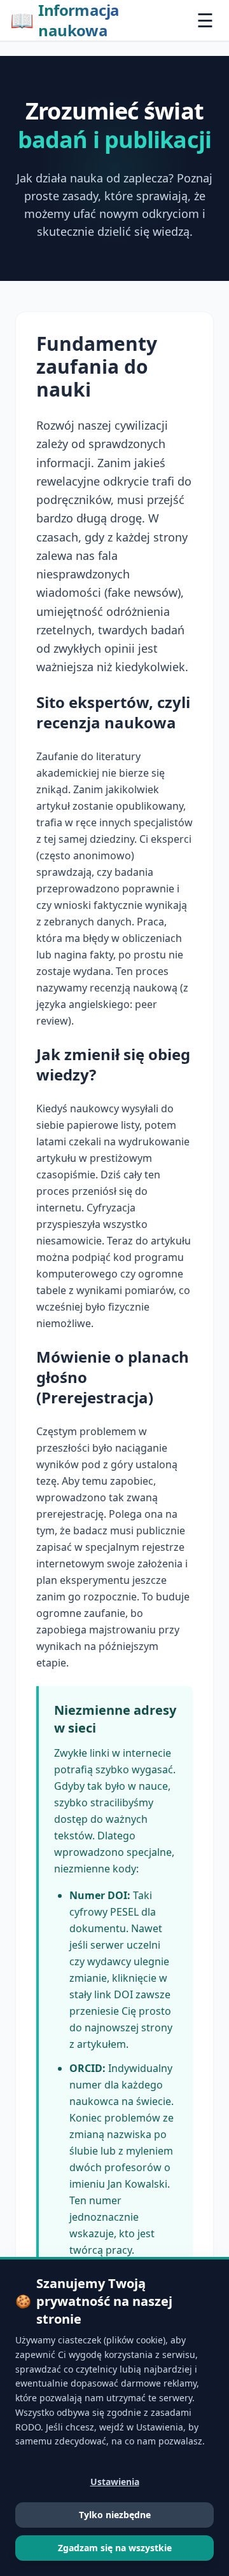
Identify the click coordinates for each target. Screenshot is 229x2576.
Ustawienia (115, 2482)
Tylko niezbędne (115, 2515)
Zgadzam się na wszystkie (115, 2548)
